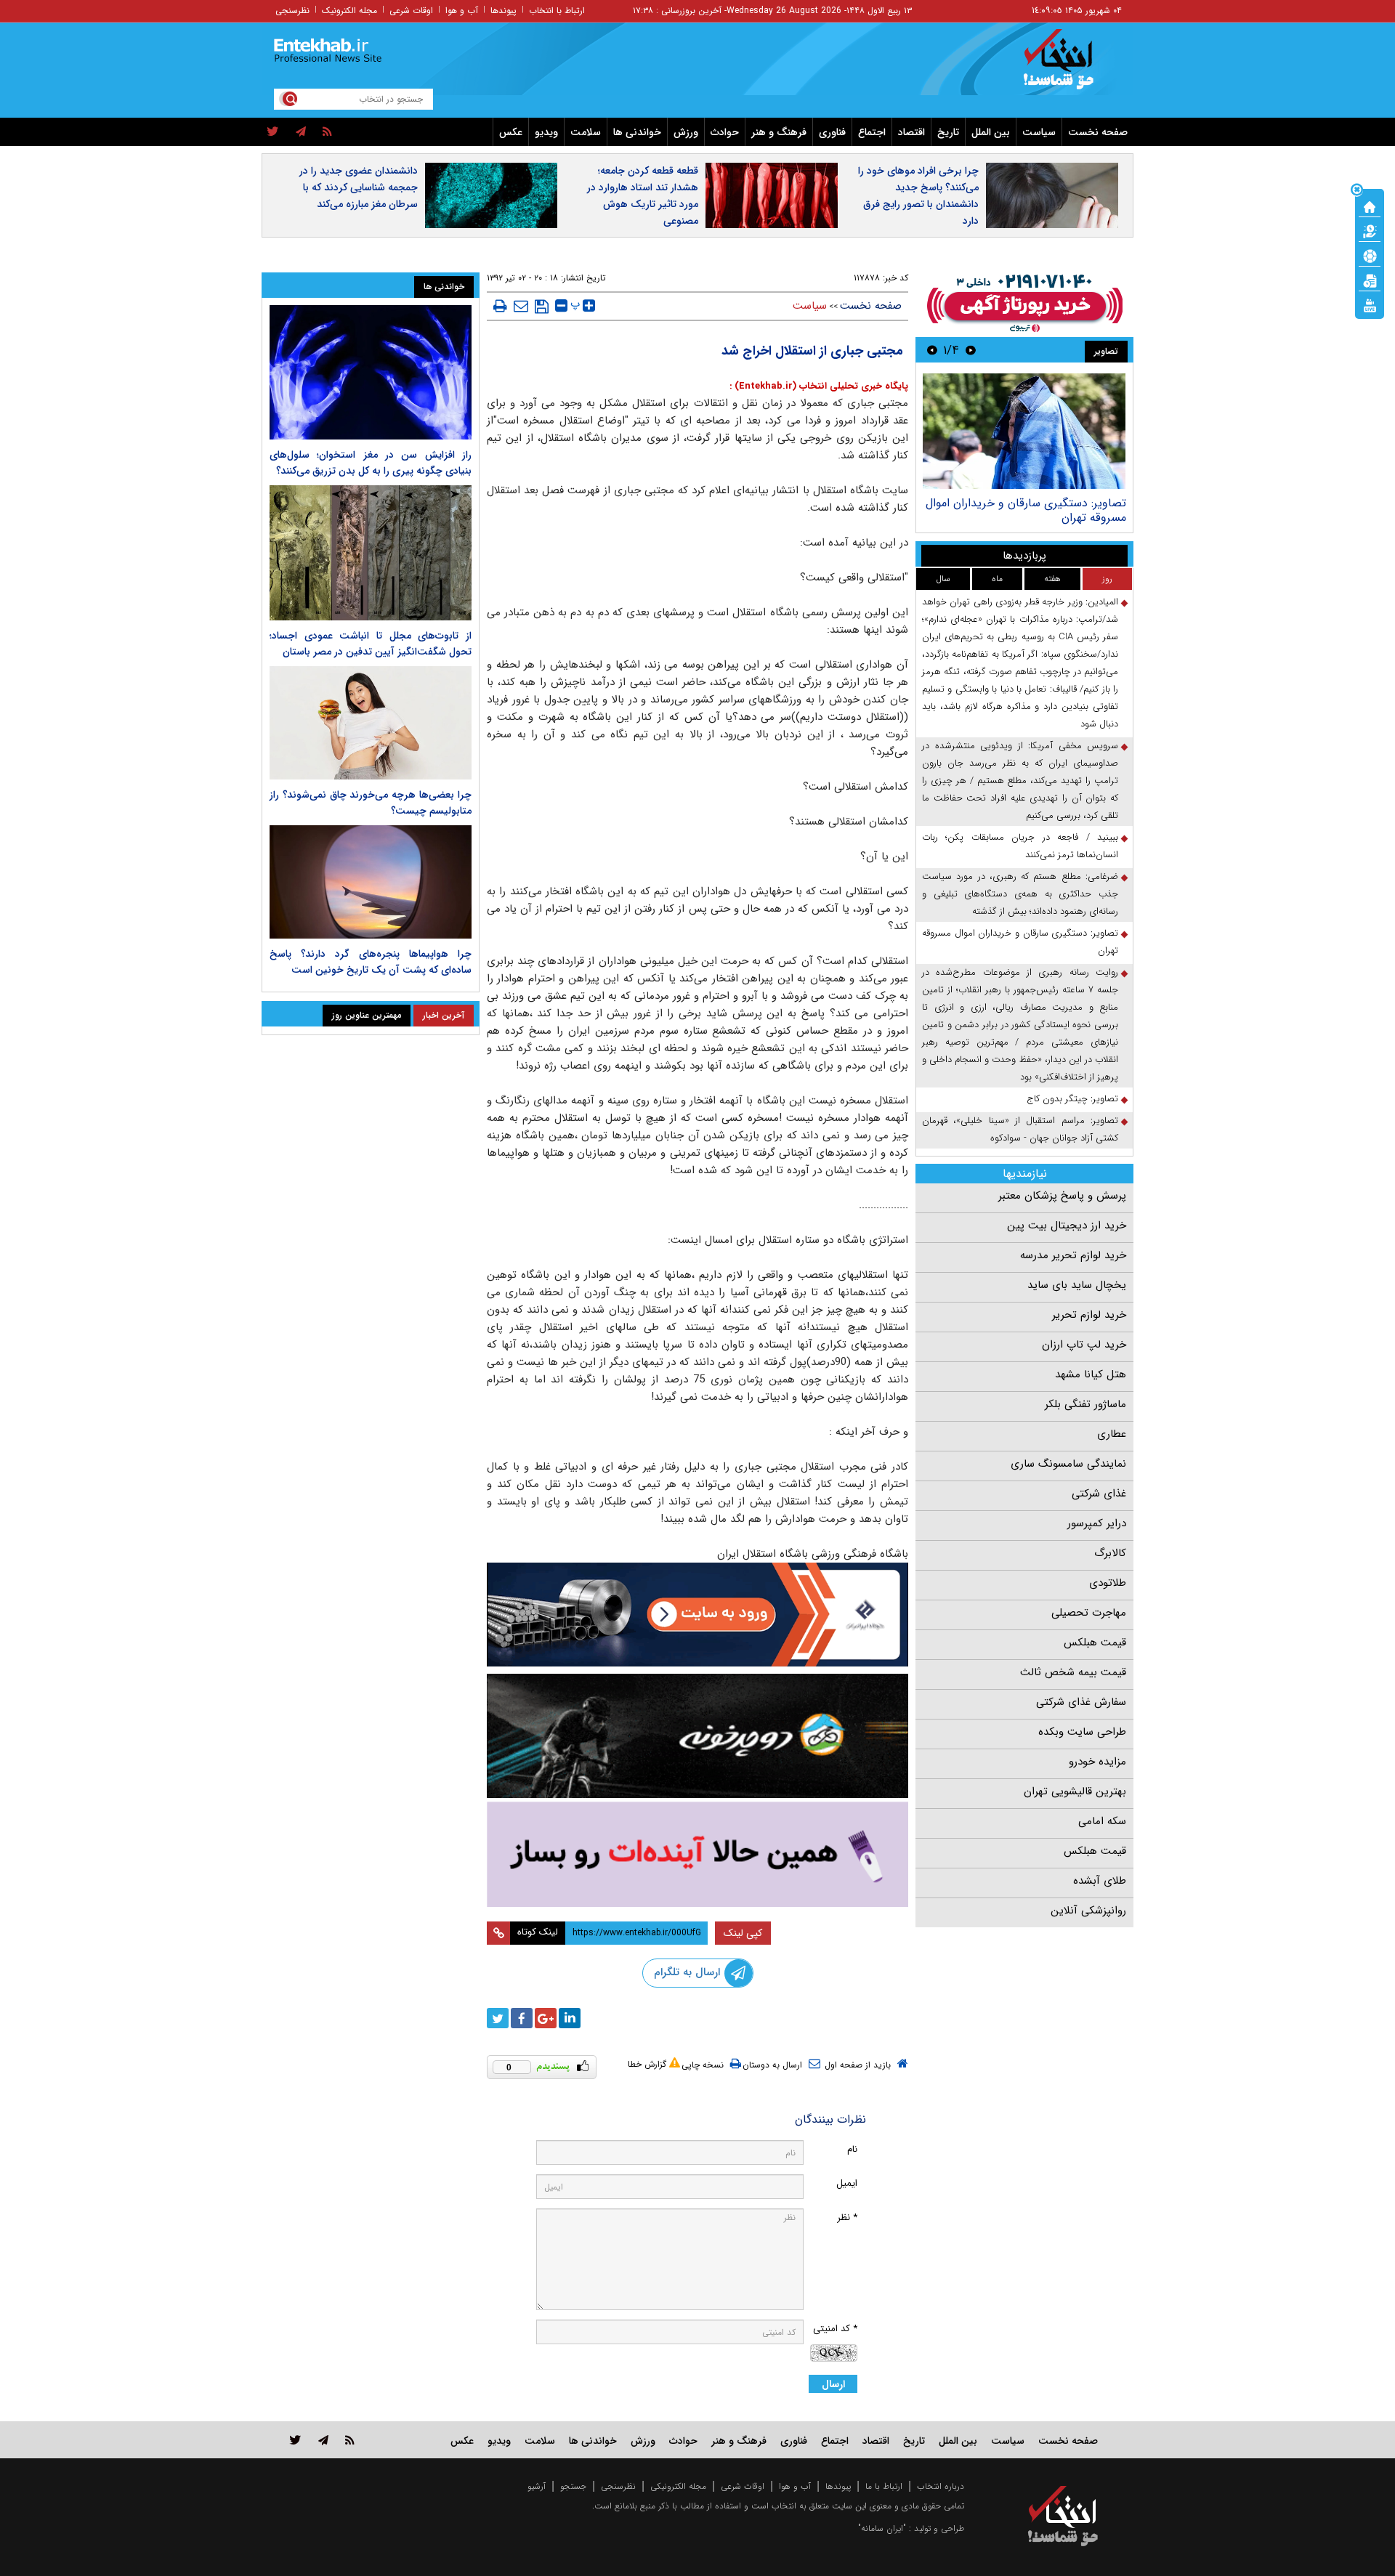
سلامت (586, 132)
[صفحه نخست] (1370, 206)
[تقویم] (1370, 280)
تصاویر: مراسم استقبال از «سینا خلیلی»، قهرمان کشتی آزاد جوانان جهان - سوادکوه (1020, 1129)
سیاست (1039, 132)
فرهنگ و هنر (779, 132)
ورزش (686, 132)
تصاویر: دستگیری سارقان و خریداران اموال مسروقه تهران (1026, 510)
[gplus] (546, 2018)
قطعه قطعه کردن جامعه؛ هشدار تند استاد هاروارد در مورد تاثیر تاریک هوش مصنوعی (643, 196)
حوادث (725, 132)
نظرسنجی (292, 11)
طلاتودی (1108, 1583)
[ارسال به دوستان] (521, 306)
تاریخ (948, 132)
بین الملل (991, 132)
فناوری (832, 132)
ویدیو (546, 132)
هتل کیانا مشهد (1091, 1374)
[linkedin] (570, 2018)
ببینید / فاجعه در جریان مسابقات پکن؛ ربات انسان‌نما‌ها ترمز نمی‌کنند (1020, 846)
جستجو (573, 2486)
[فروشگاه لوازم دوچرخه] (697, 1736)
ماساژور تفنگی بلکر (1085, 1404)
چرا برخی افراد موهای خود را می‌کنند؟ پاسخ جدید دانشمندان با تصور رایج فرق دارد (918, 196)
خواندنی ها (637, 132)
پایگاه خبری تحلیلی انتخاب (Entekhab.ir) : (819, 386)
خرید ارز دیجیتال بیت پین (1067, 1226)
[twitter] (273, 132)
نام (852, 2149)
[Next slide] (932, 350)
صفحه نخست (1098, 132)
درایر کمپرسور (1097, 1523)
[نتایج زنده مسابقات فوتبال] (1370, 304)
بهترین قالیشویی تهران (1075, 1791)
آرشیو (537, 2486)
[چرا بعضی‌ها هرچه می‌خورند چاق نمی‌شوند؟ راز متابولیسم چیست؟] (371, 723)
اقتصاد (911, 132)
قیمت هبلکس (1095, 1643)
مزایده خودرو (1097, 1762)
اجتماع (872, 132)
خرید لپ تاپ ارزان (1084, 1345)
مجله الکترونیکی (678, 2486)
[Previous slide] (971, 350)
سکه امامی (1102, 1821)
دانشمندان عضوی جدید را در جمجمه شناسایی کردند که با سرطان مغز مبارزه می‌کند (359, 187)
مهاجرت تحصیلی (1089, 1613)
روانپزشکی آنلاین (1088, 1911)
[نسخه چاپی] (500, 306)
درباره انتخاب (941, 2486)
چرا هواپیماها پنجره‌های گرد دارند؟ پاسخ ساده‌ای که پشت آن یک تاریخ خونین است (371, 962)
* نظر (847, 2217)
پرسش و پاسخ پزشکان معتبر (1062, 1196)
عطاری (1112, 1434)
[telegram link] (323, 2440)
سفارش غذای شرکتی (1081, 1702)
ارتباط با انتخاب (557, 11)
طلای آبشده (1100, 1881)
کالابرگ (1110, 1553)
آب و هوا (462, 11)
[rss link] (350, 2440)
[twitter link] (295, 2440)
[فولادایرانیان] (697, 1615)
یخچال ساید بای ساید (1077, 1285)
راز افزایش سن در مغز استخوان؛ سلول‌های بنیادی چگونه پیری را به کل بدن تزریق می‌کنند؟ (371, 463)
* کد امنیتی (835, 2329)
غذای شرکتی (1099, 1494)
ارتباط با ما (884, 2486)
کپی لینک (743, 1933)
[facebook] (522, 2018)
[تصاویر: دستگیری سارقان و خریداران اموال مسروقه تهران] (1024, 431)
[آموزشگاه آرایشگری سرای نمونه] (697, 1854)
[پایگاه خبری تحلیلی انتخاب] (1070, 66)
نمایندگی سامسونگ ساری (1068, 1464)
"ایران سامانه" (882, 2528)
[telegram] (301, 132)
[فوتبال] (1370, 255)
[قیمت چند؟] (1370, 230)
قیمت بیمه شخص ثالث (1073, 1672)
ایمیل (847, 2183)
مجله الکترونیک (349, 11)
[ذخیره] (542, 307)
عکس (511, 132)
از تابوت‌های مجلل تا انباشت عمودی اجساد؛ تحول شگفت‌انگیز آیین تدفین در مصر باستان (371, 644)
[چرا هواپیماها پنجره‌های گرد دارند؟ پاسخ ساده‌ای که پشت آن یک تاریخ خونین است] (371, 882)
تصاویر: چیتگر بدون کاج (1072, 1099)
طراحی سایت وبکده (1082, 1732)
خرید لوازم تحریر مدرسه (1073, 1255)
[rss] (327, 132)
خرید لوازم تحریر (1089, 1315)
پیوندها (504, 11)
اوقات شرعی (411, 11)
